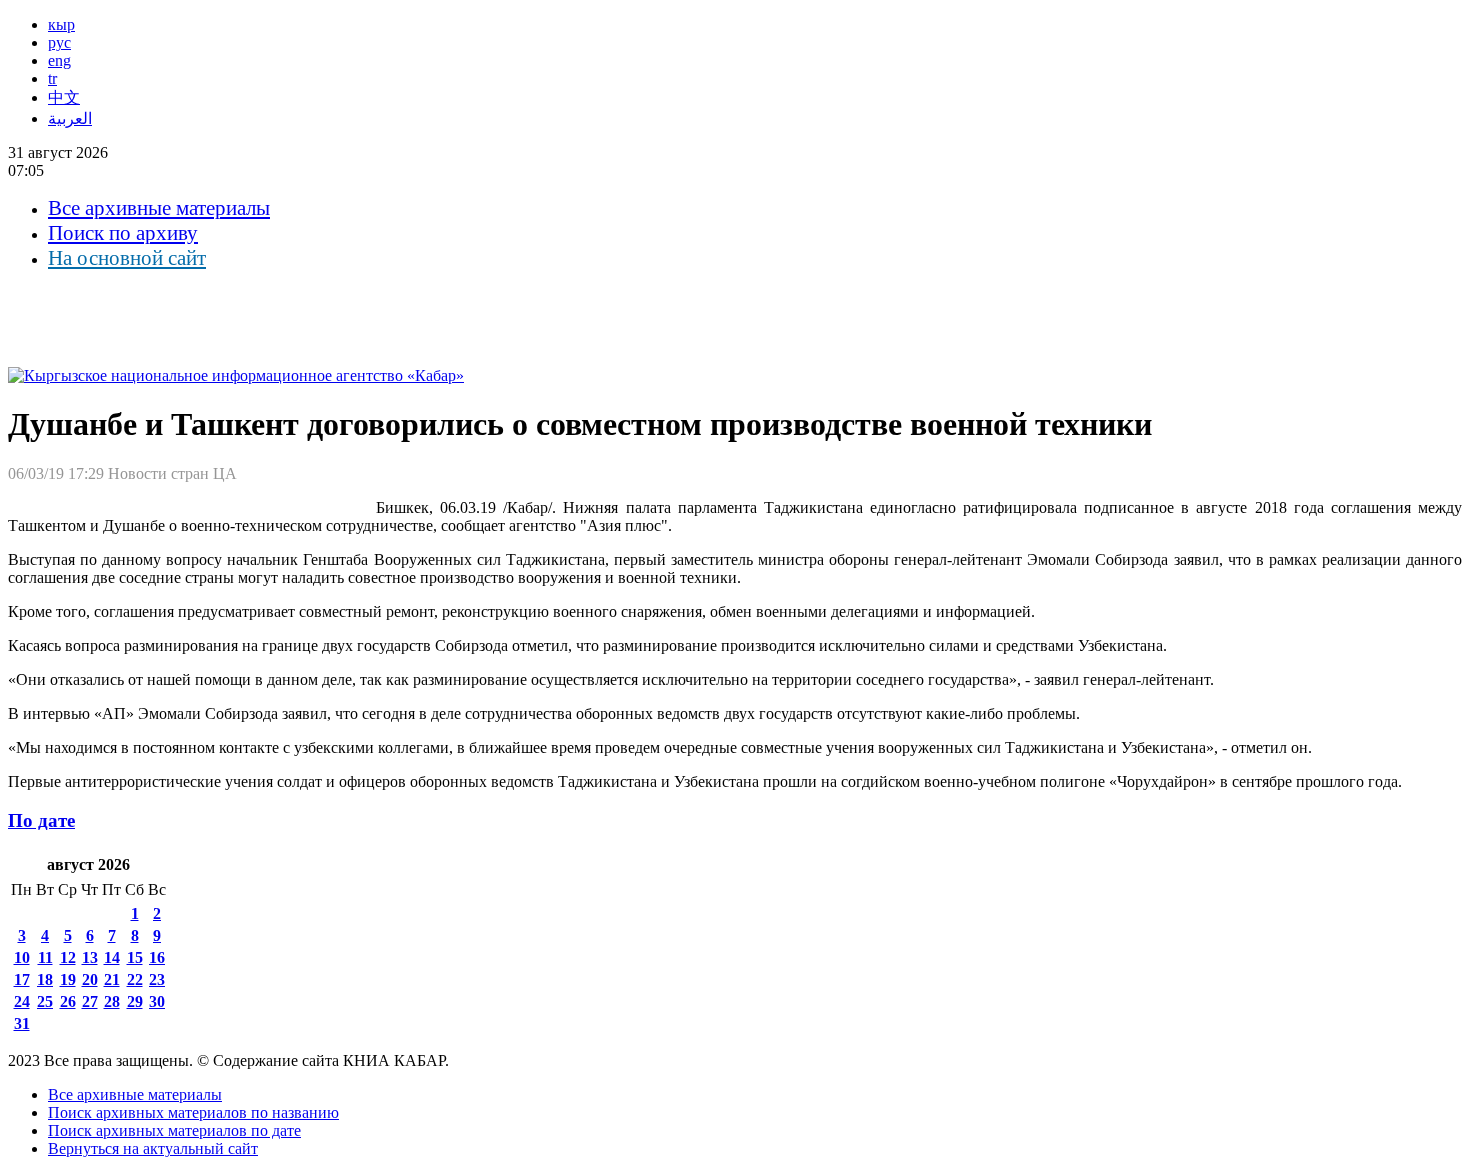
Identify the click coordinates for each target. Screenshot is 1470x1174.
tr (52, 78)
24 (22, 1001)
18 (45, 979)
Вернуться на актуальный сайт (153, 1148)
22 (135, 979)
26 (68, 1001)
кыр (61, 24)
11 (45, 957)
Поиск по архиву (123, 233)
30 (157, 1001)
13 (90, 957)
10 (22, 957)
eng (59, 60)
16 (157, 957)
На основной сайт (127, 258)
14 (112, 957)
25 (45, 1001)
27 (90, 1001)
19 (68, 979)
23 (157, 979)
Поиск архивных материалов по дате (174, 1130)
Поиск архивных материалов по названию (193, 1112)
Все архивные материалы (159, 208)
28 (112, 1001)
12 (68, 957)
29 (135, 1001)
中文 (64, 97)
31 (22, 1023)
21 (112, 979)
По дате (41, 820)
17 (22, 979)
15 (135, 957)
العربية (70, 118)
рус (59, 42)
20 (90, 979)
